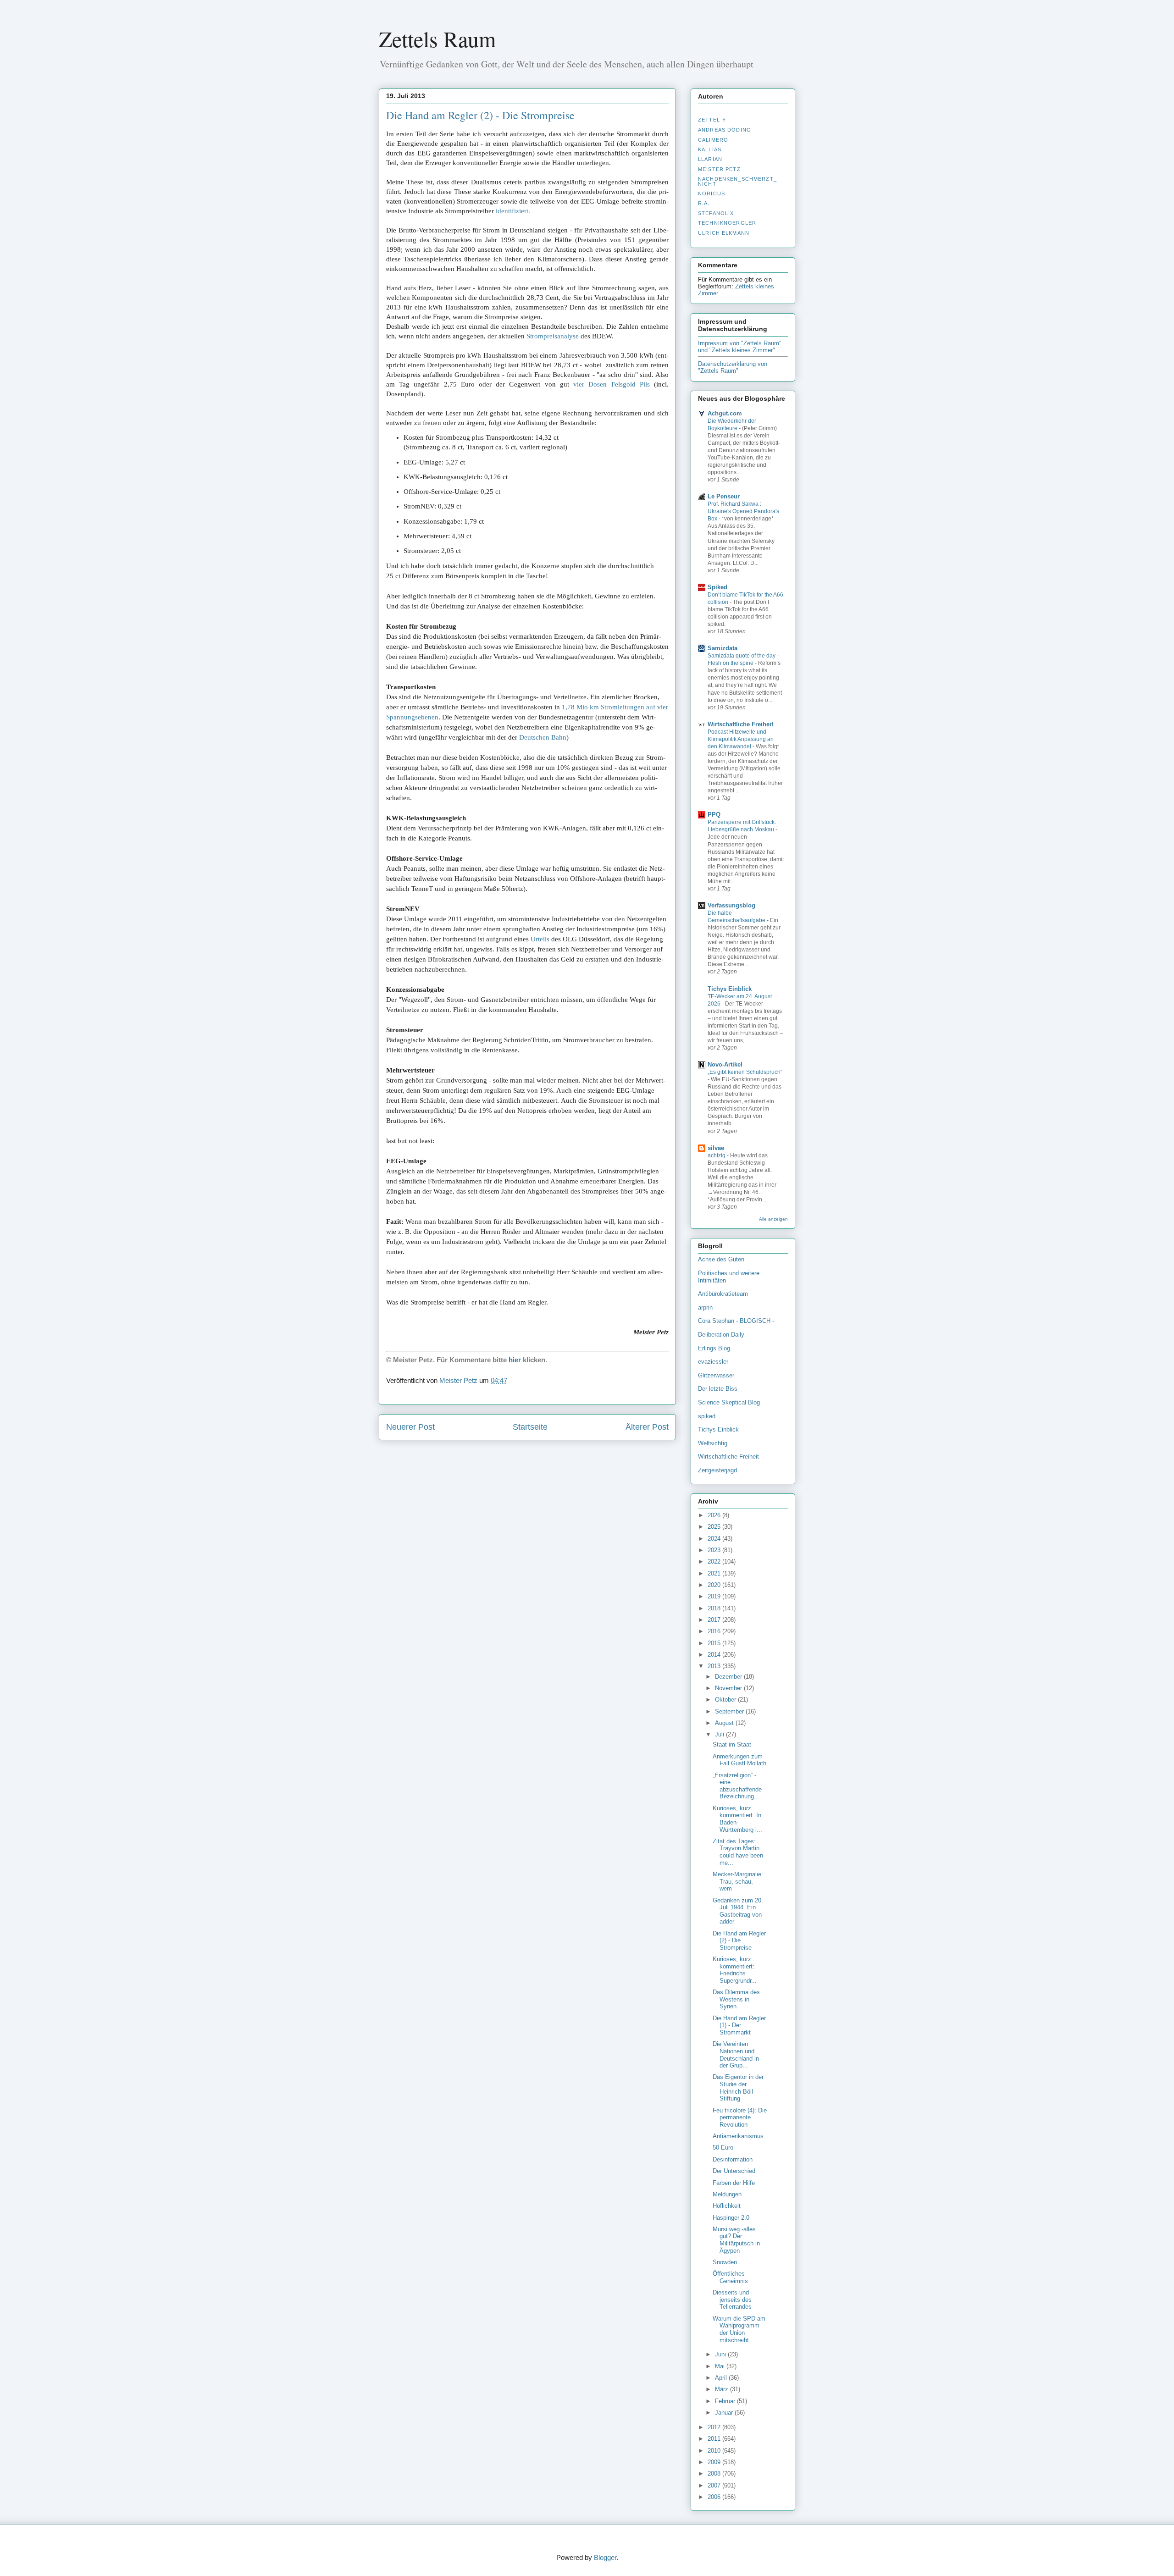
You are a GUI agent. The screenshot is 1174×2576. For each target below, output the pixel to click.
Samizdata (723, 648)
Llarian (710, 159)
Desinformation (733, 2159)
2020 (715, 1585)
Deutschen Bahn (543, 737)
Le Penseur (724, 496)
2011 (715, 2439)
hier (515, 1360)
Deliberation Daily (721, 1335)
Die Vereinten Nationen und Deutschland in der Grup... (736, 2055)
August (725, 1723)
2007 (715, 2485)
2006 (715, 2497)
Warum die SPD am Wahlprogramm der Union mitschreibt (739, 2329)
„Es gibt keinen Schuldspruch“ (745, 1072)
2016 (715, 1631)
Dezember (729, 1677)
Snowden (725, 2262)
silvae (716, 1148)
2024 (715, 1539)
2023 (715, 1550)
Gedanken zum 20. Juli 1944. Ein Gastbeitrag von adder (738, 1911)
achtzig (717, 1155)
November (729, 1688)
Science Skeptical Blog (729, 1402)
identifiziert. (513, 211)
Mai (721, 2366)
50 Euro (723, 2148)
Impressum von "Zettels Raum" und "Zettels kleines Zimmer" (740, 347)
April (722, 2378)
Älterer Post (647, 1427)
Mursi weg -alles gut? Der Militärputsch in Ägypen (736, 2240)
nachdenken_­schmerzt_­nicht (737, 181)
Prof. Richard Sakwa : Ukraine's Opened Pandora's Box (743, 511)
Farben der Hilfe (734, 2183)
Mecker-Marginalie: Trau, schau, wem (738, 1881)
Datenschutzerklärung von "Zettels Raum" (733, 367)
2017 (715, 1620)
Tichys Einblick (730, 989)
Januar (725, 2413)
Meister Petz (719, 169)
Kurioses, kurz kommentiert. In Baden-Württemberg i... (737, 1819)
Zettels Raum (437, 39)
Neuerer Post (410, 1427)
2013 (715, 1666)
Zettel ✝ (712, 120)
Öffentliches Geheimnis (730, 2277)
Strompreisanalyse (553, 336)
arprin (705, 1307)
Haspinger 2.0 (731, 2218)
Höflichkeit (727, 2206)
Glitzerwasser (716, 1375)
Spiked (717, 587)
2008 (715, 2474)
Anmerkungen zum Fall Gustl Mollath (739, 1760)
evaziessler (713, 1362)
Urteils (540, 939)
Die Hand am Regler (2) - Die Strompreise (739, 1940)
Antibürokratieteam (723, 1294)
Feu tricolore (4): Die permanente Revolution (740, 2117)
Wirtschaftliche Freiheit (740, 724)
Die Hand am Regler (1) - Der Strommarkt (739, 2025)
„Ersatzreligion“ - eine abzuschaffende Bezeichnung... (737, 1786)
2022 (715, 1562)
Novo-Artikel (725, 1064)
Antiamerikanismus (738, 2136)
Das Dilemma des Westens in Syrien (736, 1999)
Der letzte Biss (718, 1389)
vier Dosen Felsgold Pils (612, 384)
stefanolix (716, 213)
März (723, 2389)
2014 (715, 1655)
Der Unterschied (734, 2171)
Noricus (712, 193)
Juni (721, 2354)
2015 (715, 1643)
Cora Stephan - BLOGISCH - (736, 1321)
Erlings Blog (714, 1348)
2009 (715, 2462)
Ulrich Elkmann (724, 233)
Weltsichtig (713, 1443)
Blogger (605, 2557)
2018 (715, 1608)
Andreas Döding (725, 130)
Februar (726, 2401)
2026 (715, 1515)
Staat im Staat (732, 1744)
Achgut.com (725, 413)
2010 (715, 2451)
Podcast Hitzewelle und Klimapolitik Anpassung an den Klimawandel (741, 739)
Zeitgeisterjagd (717, 1470)
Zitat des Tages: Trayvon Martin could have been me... (738, 1852)
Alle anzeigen (773, 1219)
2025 (715, 1527)
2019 (715, 1596)
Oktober (726, 1700)
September (730, 1711)
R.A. (704, 203)
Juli (720, 1734)
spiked (707, 1416)
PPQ (714, 815)
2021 (715, 1573)
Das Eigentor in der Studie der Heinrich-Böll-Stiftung (738, 2088)
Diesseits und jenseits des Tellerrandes (732, 2300)
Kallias (710, 149)
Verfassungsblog (731, 905)
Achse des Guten (721, 1259)
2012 (715, 2427)
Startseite (530, 1427)
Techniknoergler (727, 223)
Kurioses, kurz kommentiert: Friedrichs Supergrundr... (735, 1970)
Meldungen (727, 2194)
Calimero (713, 140)
